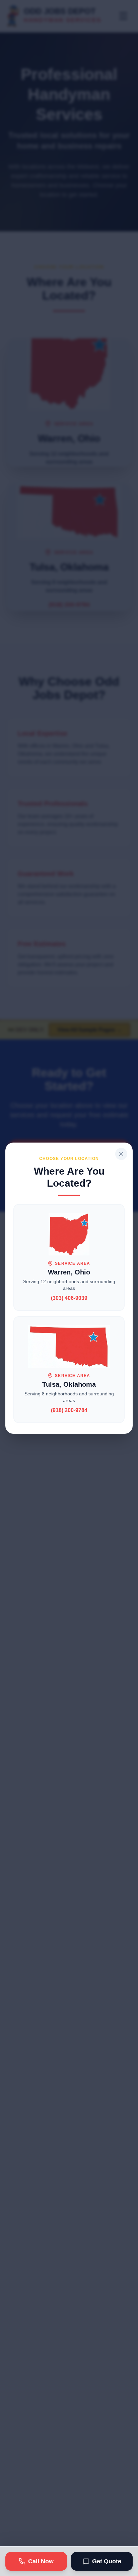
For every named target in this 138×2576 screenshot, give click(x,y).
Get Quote (107, 2561)
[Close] (121, 1154)
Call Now (41, 2561)
